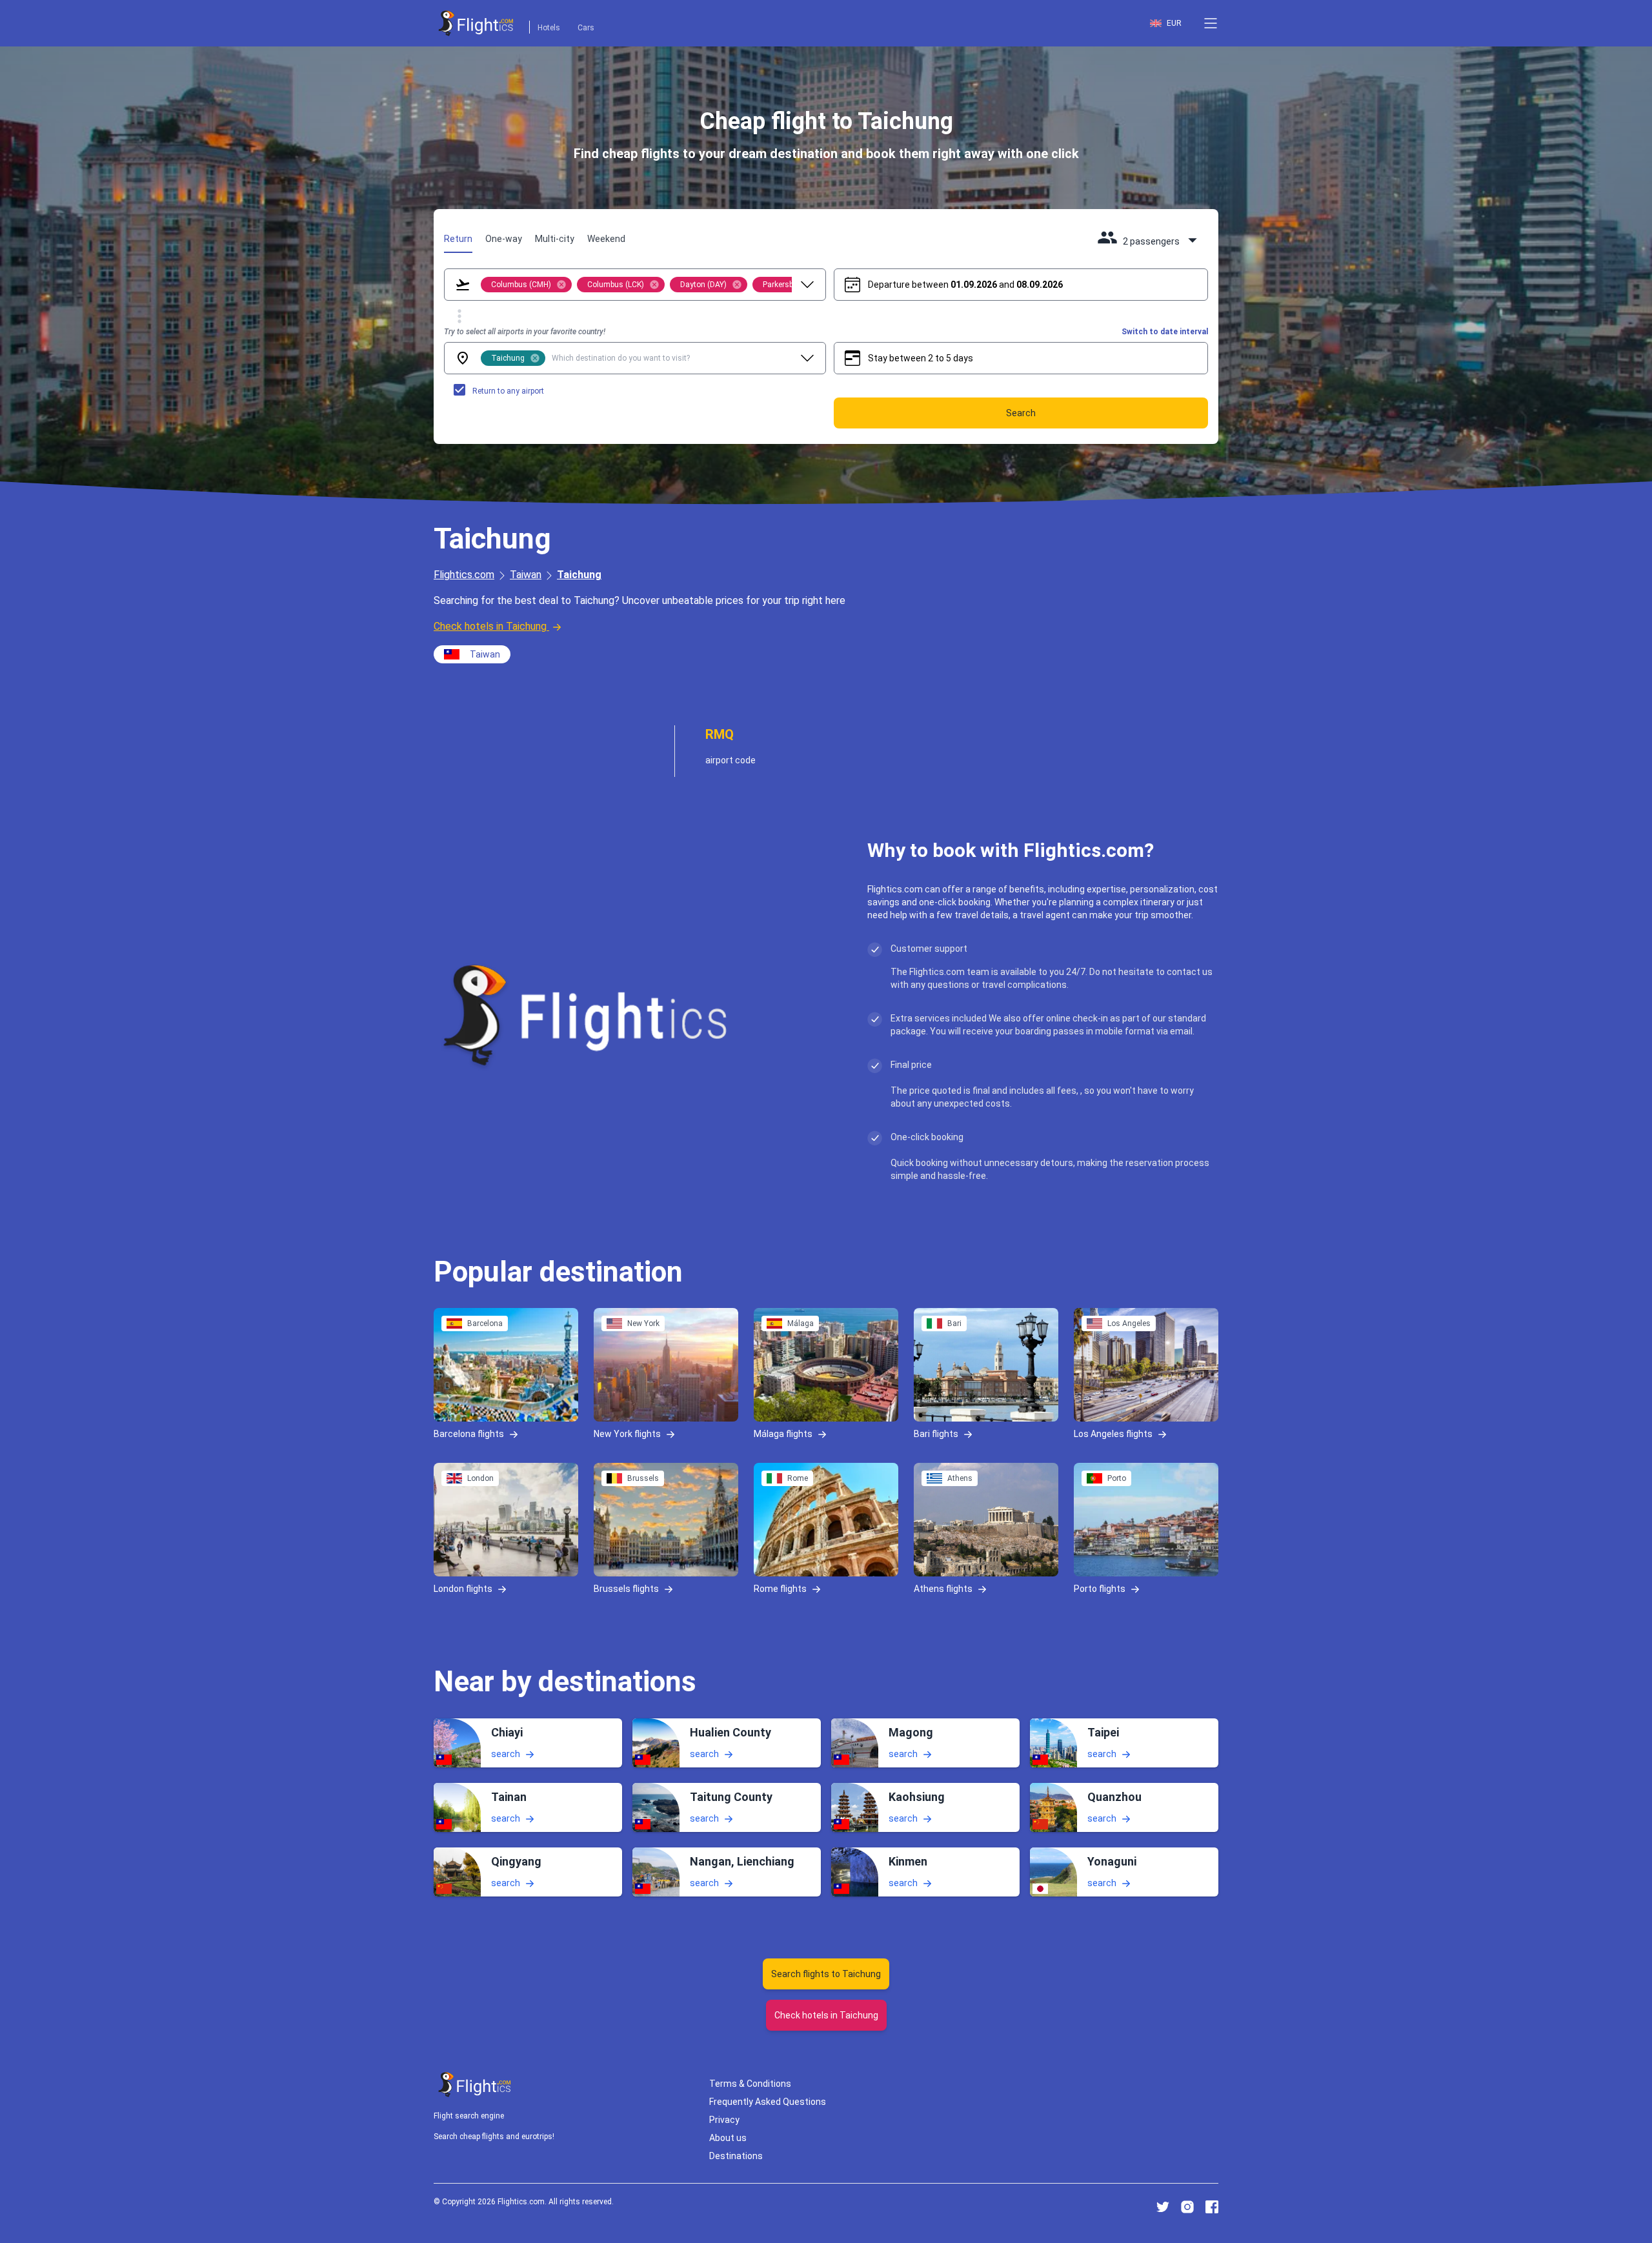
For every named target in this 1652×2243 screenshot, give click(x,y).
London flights (463, 1589)
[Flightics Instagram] (1187, 2207)
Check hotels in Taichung (490, 626)
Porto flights (1100, 1589)
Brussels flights (626, 1589)
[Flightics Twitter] (1163, 2207)
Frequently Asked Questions (768, 2102)
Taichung (579, 575)
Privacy (724, 2120)
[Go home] (475, 2085)
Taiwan (526, 575)
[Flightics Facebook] (1212, 2207)
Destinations (736, 2156)
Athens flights (943, 1589)
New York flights (627, 1434)
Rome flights (780, 1589)
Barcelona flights (469, 1434)
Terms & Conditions (750, 2084)
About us (728, 2138)
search (506, 1753)
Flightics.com (464, 575)
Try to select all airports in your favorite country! (525, 332)
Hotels (549, 28)
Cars (586, 28)
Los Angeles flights (1113, 1434)
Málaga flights (783, 1434)
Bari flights (936, 1434)
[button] (1211, 23)
